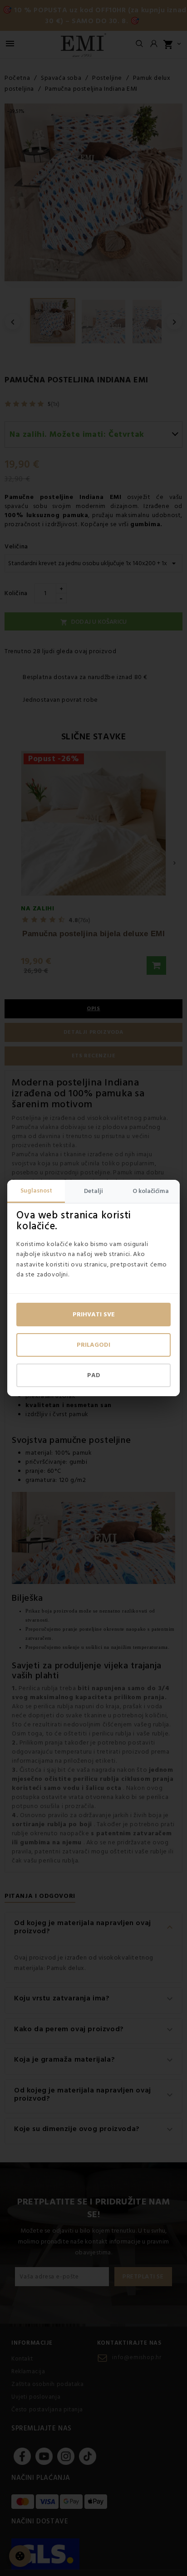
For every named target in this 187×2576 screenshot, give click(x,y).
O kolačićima (151, 1191)
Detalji (93, 1191)
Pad (94, 1375)
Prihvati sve (94, 1315)
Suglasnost (36, 1191)
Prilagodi (93, 1345)
